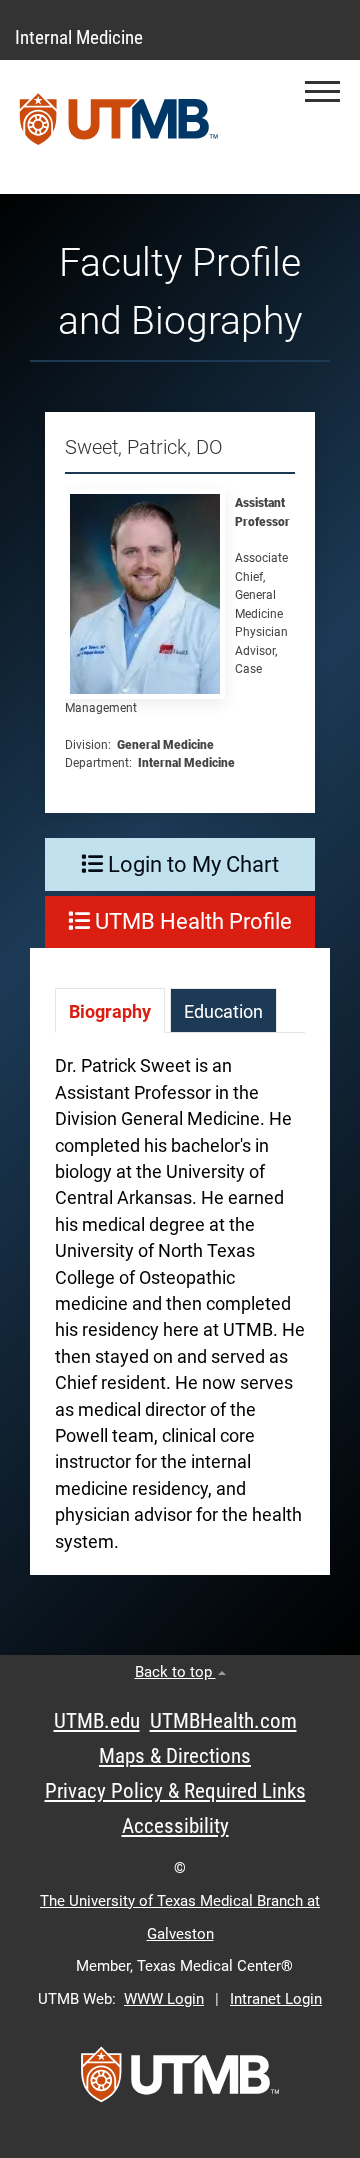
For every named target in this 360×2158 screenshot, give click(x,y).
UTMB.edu (97, 1721)
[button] (322, 91)
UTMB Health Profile (191, 921)
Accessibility (175, 1826)
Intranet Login (276, 1999)
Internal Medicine (79, 37)
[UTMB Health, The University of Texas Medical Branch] (180, 2081)
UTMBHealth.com (223, 1721)
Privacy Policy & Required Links (175, 1791)
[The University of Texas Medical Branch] (119, 127)
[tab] (110, 1010)
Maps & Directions (175, 1756)
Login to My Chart (191, 864)
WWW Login (164, 1999)
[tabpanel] (180, 1313)
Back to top (175, 1672)
